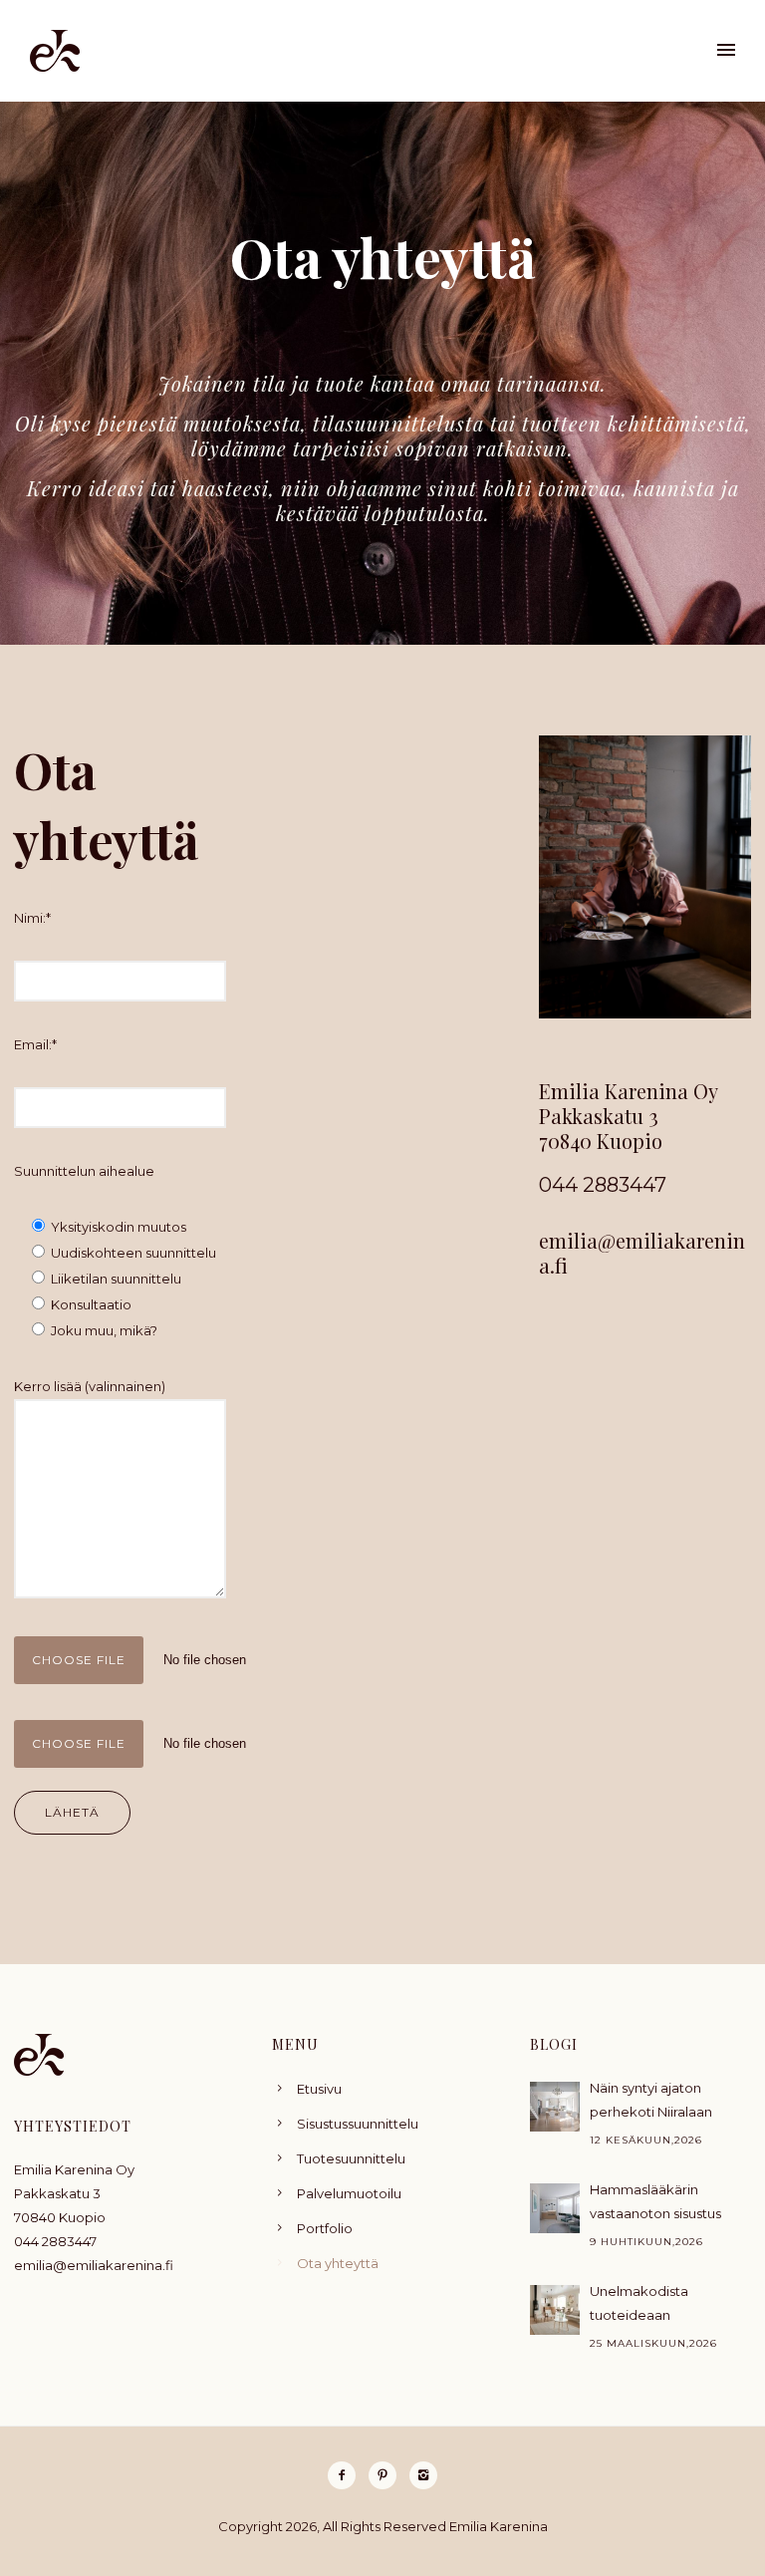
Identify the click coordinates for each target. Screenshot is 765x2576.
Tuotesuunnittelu (351, 2158)
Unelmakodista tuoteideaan (639, 2303)
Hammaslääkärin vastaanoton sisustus (655, 2201)
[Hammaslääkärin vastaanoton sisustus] (555, 2208)
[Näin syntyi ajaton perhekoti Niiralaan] (555, 2107)
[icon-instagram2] (423, 2475)
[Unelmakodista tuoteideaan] (555, 2310)
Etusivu (319, 2089)
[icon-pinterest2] (387, 2475)
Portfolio (325, 2228)
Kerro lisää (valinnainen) (90, 1386)
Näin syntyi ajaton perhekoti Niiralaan (651, 2100)
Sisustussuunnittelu (358, 2124)
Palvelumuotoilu (349, 2193)
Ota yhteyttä (338, 2263)
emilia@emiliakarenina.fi (642, 1253)
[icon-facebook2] (347, 2475)
